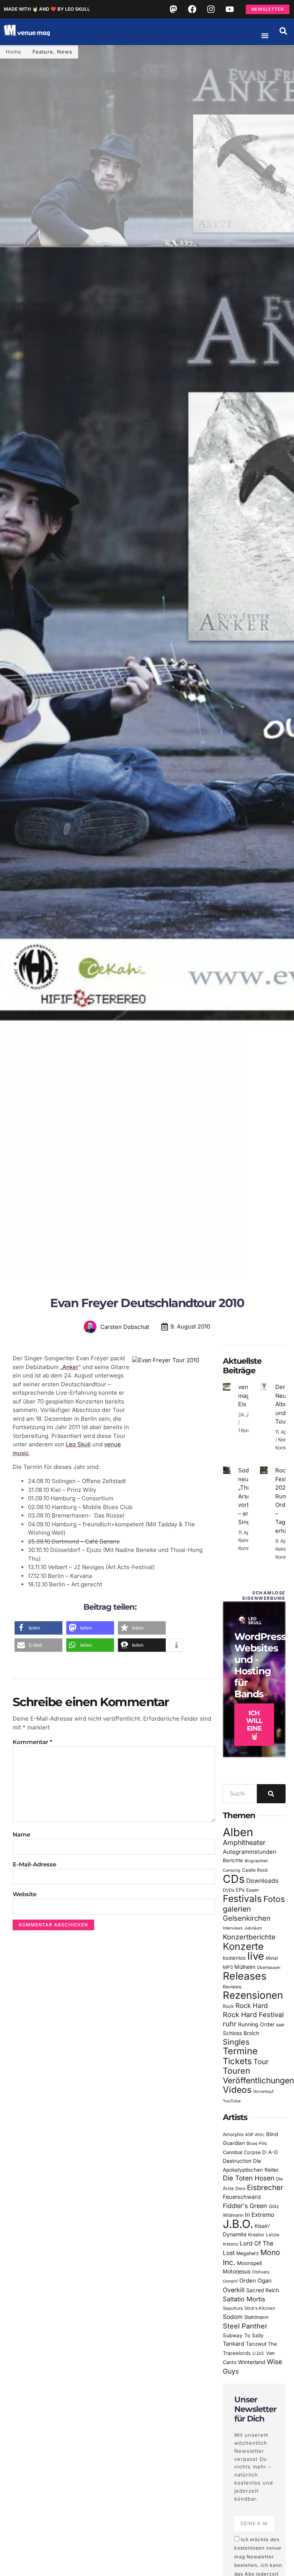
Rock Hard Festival (253, 2015)
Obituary (261, 2272)
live (256, 1956)
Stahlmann (256, 2317)
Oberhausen (269, 1967)
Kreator (256, 2235)
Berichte (233, 1860)
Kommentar (32, 1742)
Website (24, 1894)
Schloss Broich (241, 2033)
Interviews (233, 1928)
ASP (249, 2135)
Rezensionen (253, 1995)
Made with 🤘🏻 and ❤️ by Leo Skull (47, 9)
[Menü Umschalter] (265, 36)
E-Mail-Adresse (34, 1864)
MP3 (228, 1967)
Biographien (256, 1861)
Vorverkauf (263, 2092)
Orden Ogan (256, 2281)
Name (21, 1834)
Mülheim (245, 1967)
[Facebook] (192, 9)
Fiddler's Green (245, 2206)
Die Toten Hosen (249, 2178)
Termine (240, 2051)
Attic (260, 2135)
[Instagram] (211, 9)
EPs (240, 1890)
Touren (237, 2071)
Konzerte (243, 1946)
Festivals (242, 1899)
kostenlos (234, 1958)
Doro (240, 2188)
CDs (234, 1879)
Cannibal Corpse (242, 2152)
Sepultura (233, 2308)
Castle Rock (255, 1870)
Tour (261, 2061)
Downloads (262, 1881)
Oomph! (230, 2281)
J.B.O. (238, 2224)
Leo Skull (78, 1444)
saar (280, 2025)
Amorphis (233, 2134)
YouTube (232, 2101)
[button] (283, 31)
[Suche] (271, 1794)
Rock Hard (252, 2005)
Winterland (252, 2362)
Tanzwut (256, 2344)
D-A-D (270, 2152)
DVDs (229, 1890)
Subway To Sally (243, 2335)
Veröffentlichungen (258, 2080)
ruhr (230, 2024)
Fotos (274, 1899)
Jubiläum (253, 1928)
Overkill (234, 2290)
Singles (236, 2042)
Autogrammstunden (250, 1852)
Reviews (232, 1987)
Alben (238, 1832)
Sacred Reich (263, 2290)
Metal (272, 1958)
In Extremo (260, 2215)
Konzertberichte (249, 1937)
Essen (252, 1890)
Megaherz (247, 2253)
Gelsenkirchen (247, 1918)
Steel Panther (245, 2326)
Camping (232, 1870)
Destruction (237, 2161)
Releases (245, 1976)
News (65, 52)
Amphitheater (244, 1842)
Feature (43, 52)
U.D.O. (258, 2353)
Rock (228, 2006)
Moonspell (249, 2263)
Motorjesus (237, 2271)
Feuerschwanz (242, 2197)
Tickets (237, 2061)
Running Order (256, 2024)
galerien (237, 1909)
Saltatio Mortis (244, 2299)
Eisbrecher (265, 2188)
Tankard (234, 2344)
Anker (70, 1367)
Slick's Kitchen (260, 2308)
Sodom (233, 2317)
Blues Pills (257, 2143)
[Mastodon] (173, 9)
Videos (237, 2090)
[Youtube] (230, 9)
